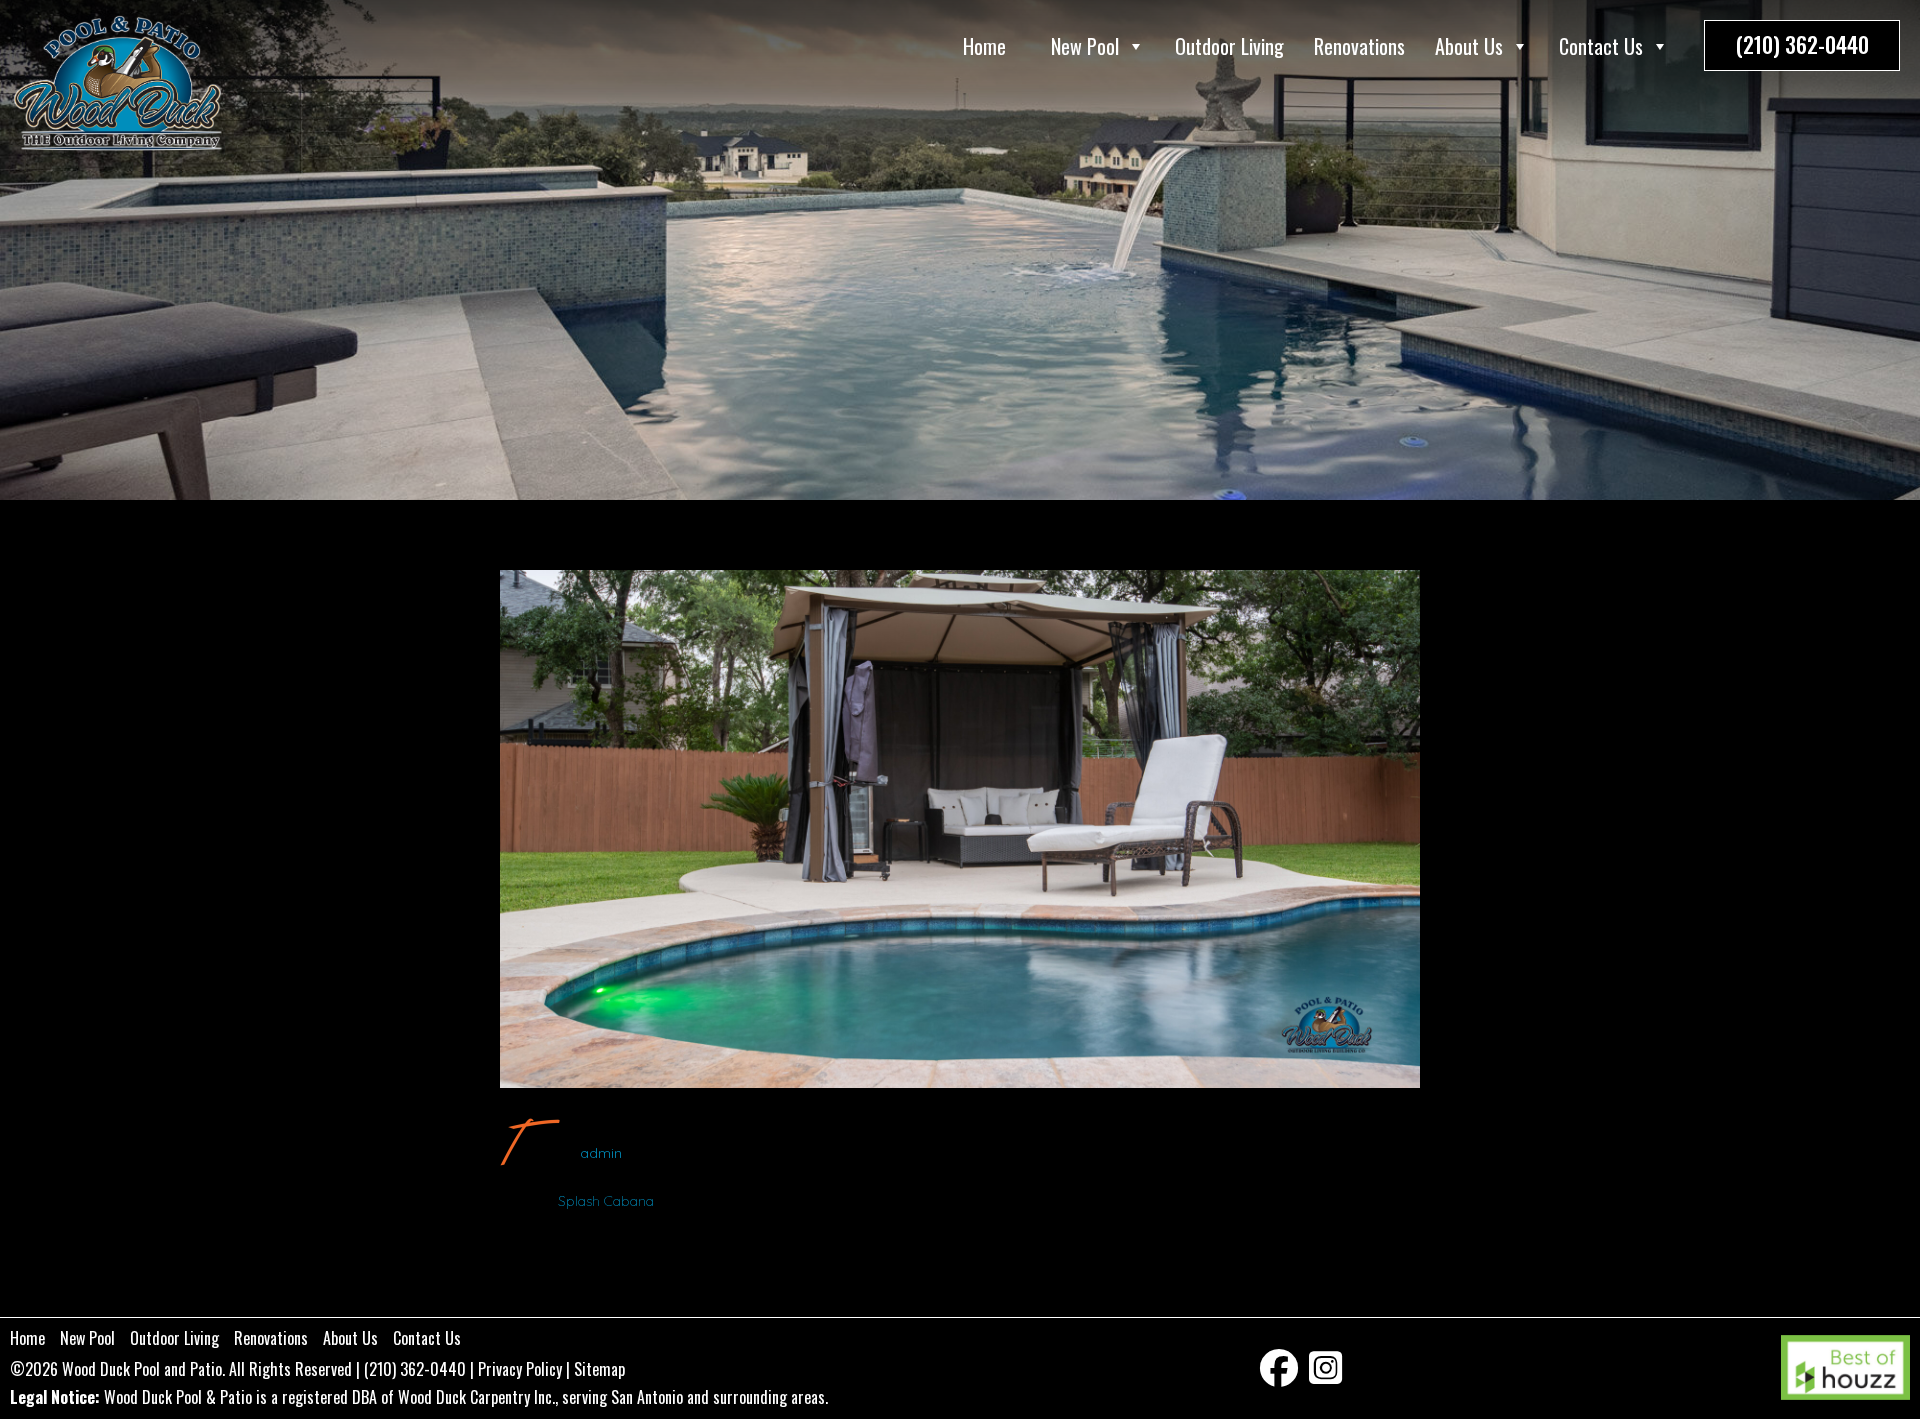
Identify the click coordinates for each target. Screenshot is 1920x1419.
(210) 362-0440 (1802, 44)
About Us (1469, 46)
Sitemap (599, 1369)
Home (984, 46)
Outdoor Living (1229, 46)
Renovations (1359, 46)
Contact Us (1601, 46)
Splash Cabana (606, 1201)
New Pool (1085, 46)
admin (601, 1153)
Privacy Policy (520, 1369)
